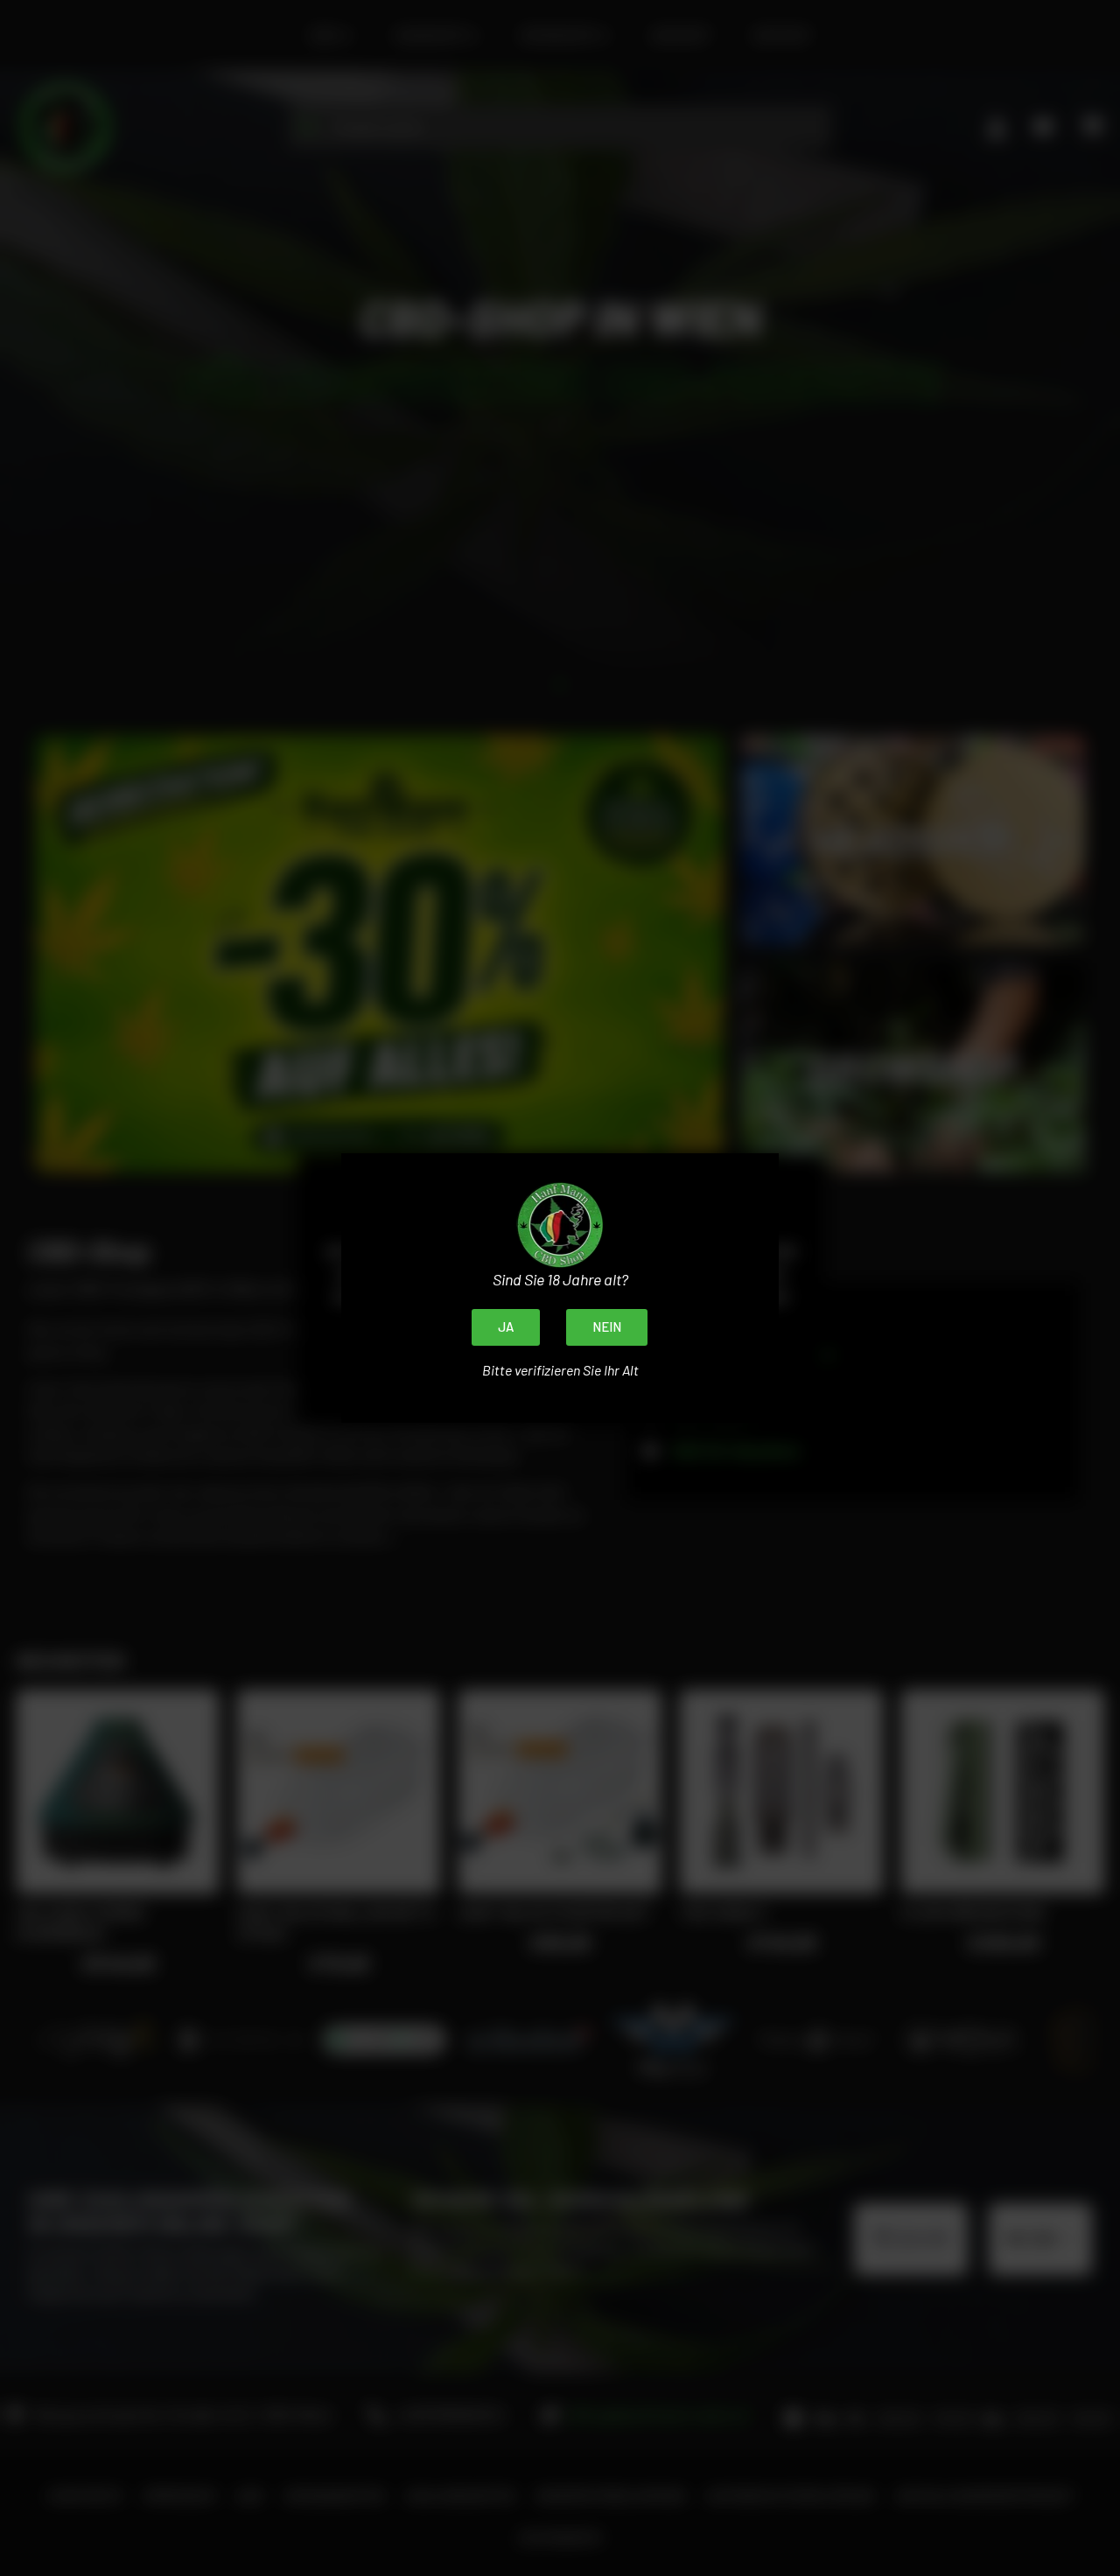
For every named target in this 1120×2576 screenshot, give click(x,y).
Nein (607, 1326)
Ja (506, 1326)
